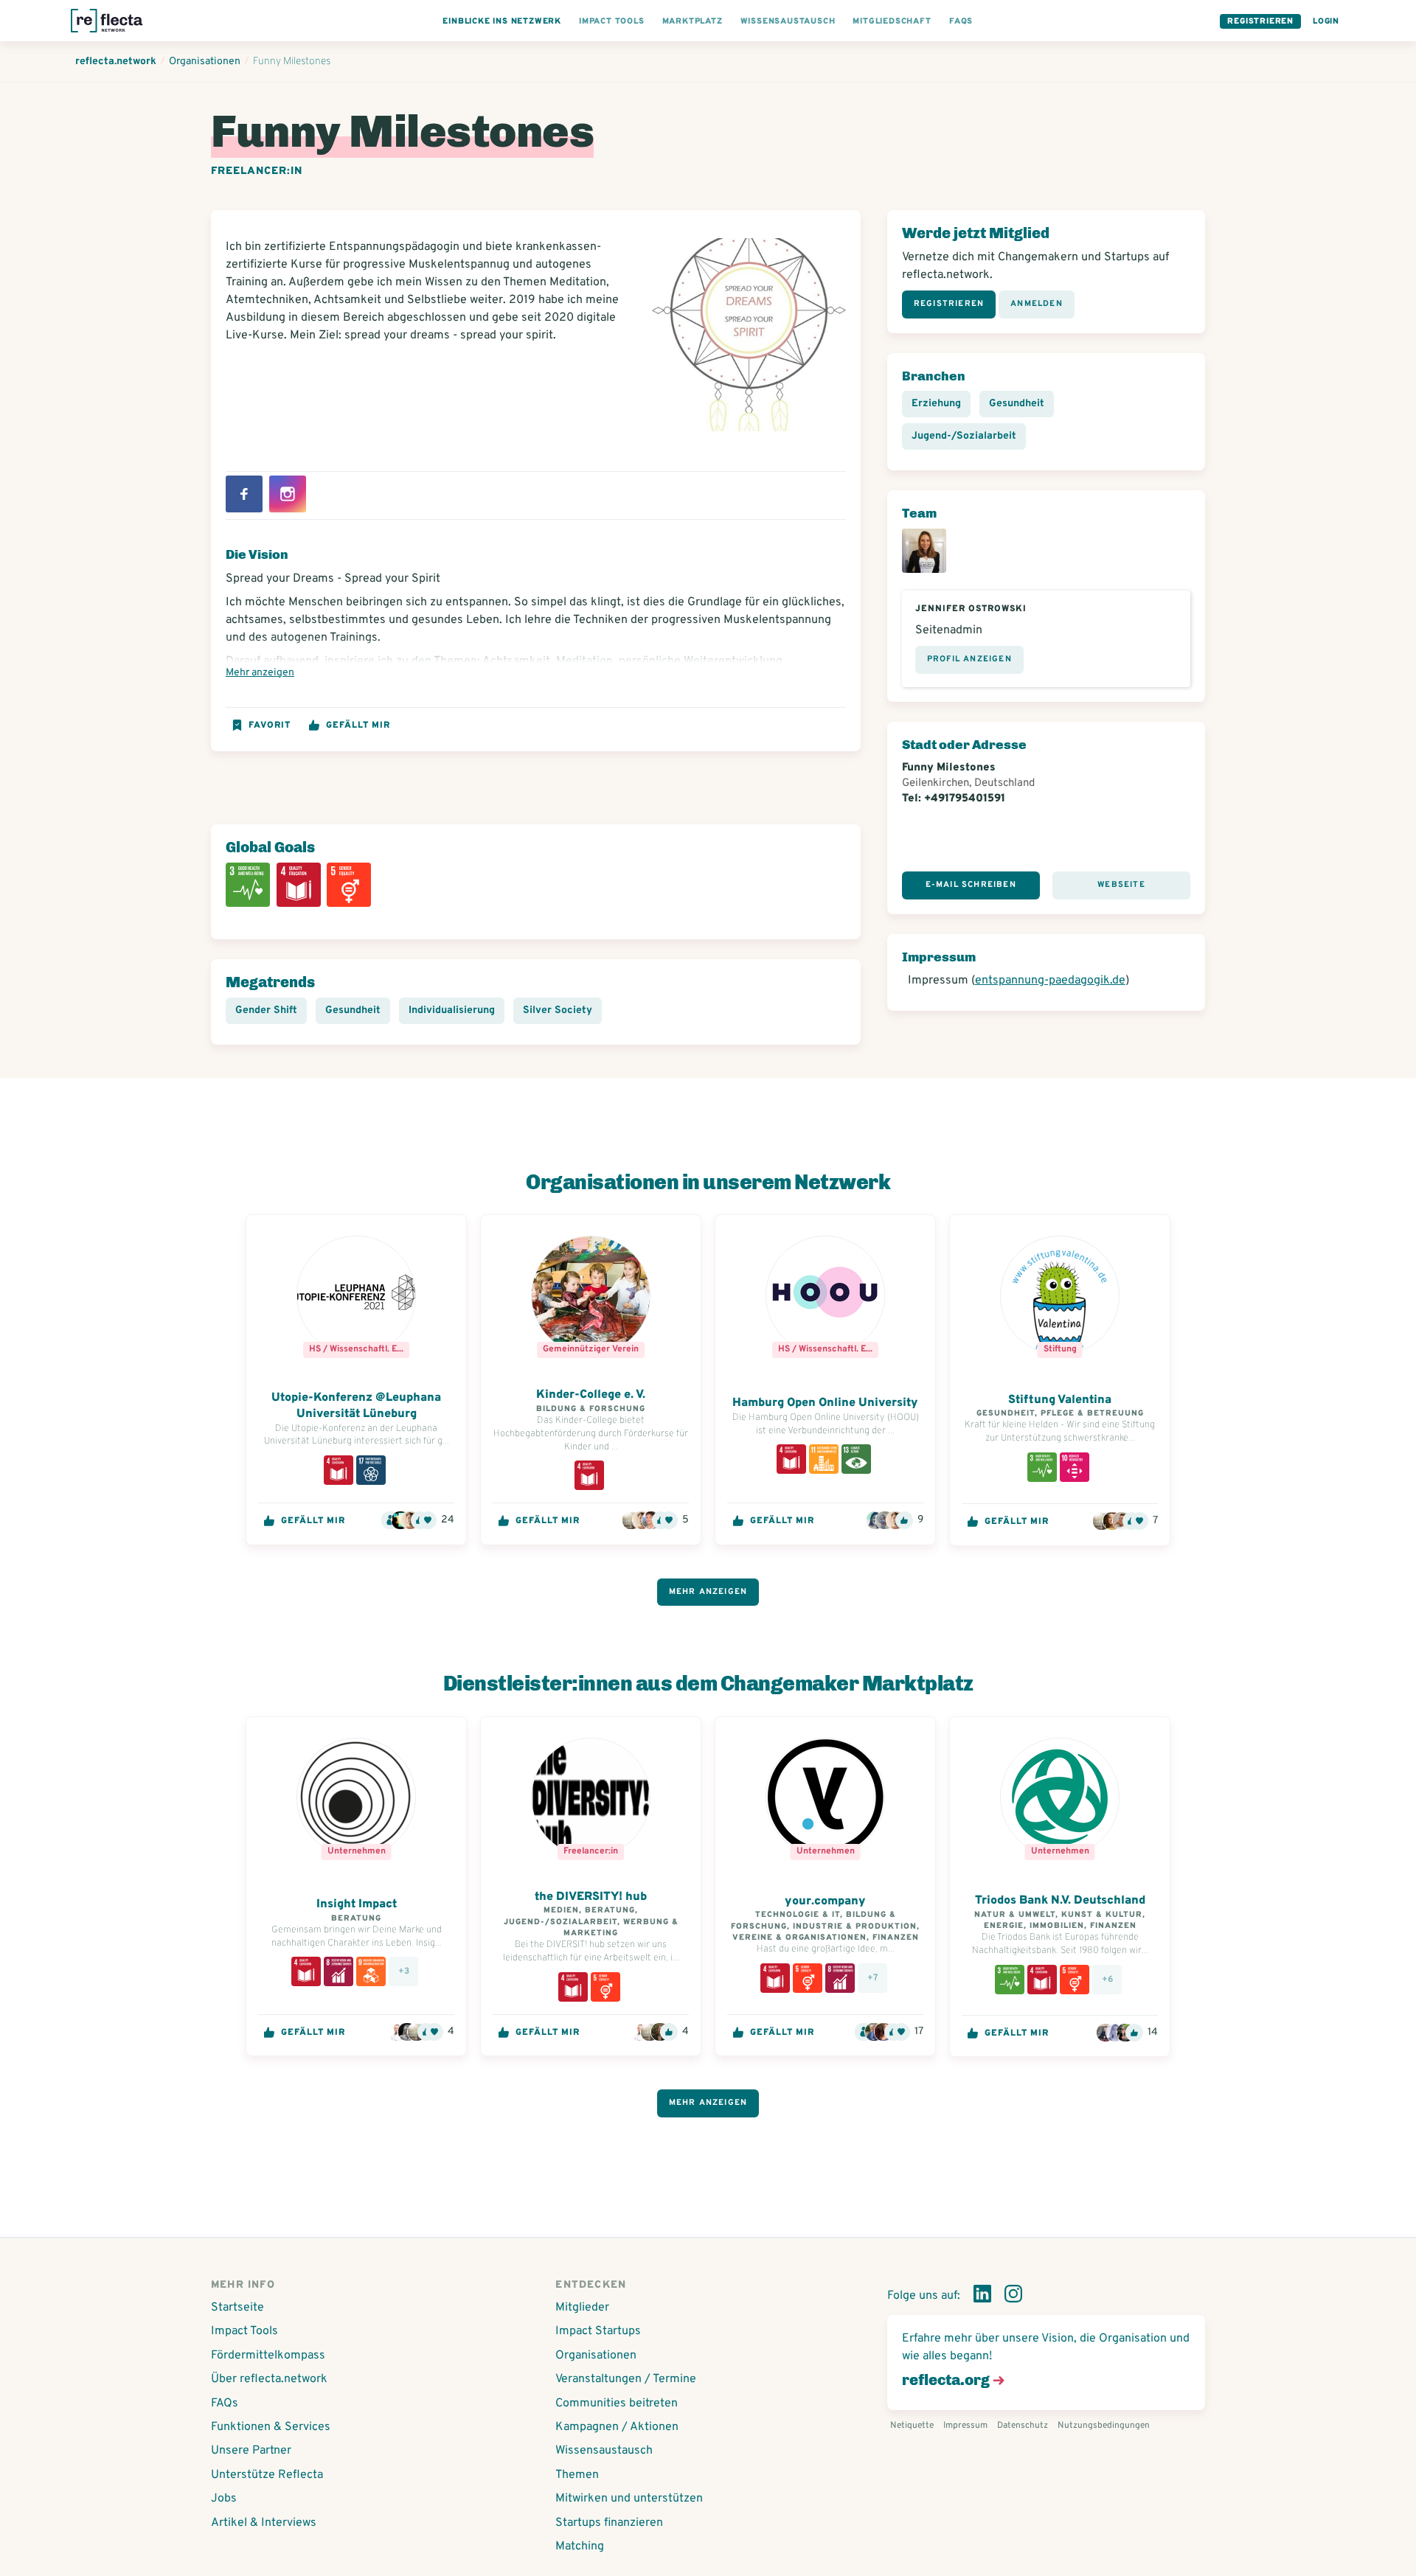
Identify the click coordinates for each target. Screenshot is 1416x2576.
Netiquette (912, 2426)
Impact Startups (598, 2331)
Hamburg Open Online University (825, 1403)
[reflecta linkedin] (982, 2297)
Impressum (965, 2426)
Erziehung (936, 404)
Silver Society (558, 1010)
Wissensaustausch (604, 2451)
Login (1326, 21)
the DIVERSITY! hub (591, 1897)
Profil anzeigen (969, 659)
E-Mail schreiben (971, 885)
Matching (580, 2547)
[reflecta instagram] (1013, 2297)
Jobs (224, 2499)
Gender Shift (266, 1010)
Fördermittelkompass (268, 2356)
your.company (825, 1901)
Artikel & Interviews (264, 2523)
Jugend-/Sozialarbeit (964, 436)
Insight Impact (357, 1904)
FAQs (225, 2403)
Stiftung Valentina (1060, 1400)
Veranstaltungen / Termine (626, 2379)
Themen (577, 2475)
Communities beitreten (617, 2403)
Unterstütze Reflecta (267, 2475)
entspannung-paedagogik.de (1050, 981)
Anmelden (1037, 304)
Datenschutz (1023, 2426)
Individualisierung (452, 1010)
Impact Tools (244, 2331)
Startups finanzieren (609, 2523)
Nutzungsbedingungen (1104, 2426)
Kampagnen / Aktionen (617, 2427)
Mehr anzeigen (260, 673)
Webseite (1121, 885)
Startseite (237, 2308)
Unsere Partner (251, 2451)
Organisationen (596, 2356)
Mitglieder (582, 2308)
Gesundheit (353, 1010)
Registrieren (1260, 21)
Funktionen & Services (271, 2427)
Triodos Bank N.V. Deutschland (1060, 1901)
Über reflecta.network (269, 2379)
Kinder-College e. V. (591, 1395)
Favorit (270, 725)
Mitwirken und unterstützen (629, 2499)
